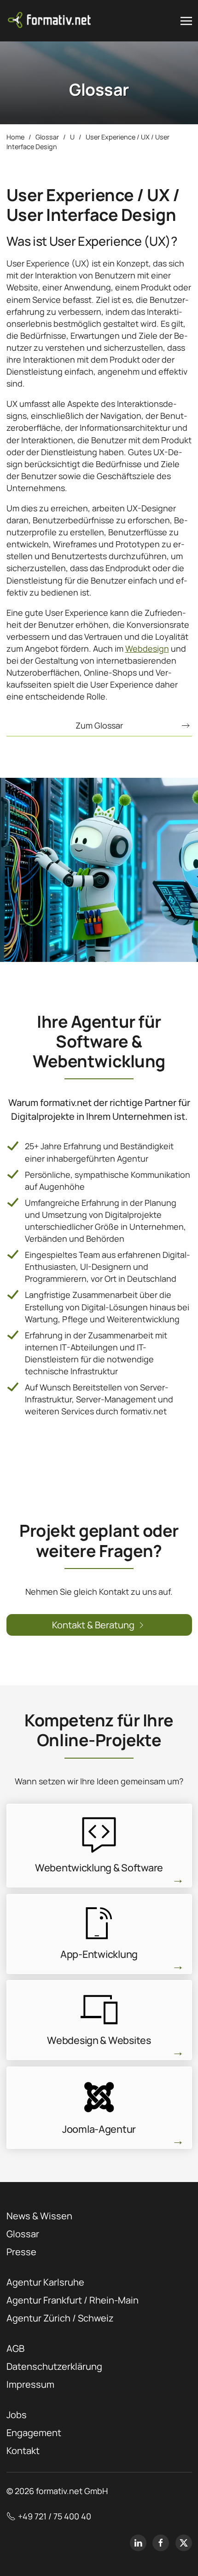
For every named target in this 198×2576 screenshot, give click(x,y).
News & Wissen (39, 2216)
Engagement (34, 2433)
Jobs (17, 2415)
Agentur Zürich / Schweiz (60, 2318)
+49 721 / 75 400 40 (55, 2516)
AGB (15, 2348)
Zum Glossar (99, 725)
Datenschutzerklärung (54, 2366)
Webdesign (147, 648)
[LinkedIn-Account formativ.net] (138, 2543)
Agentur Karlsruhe (45, 2282)
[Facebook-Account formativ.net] (161, 2543)
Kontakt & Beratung (93, 1625)
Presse (21, 2252)
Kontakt (23, 2451)
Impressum (30, 2384)
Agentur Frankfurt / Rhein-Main (73, 2300)
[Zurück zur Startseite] (50, 21)
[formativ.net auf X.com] (184, 2543)
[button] (186, 21)
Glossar (23, 2234)
